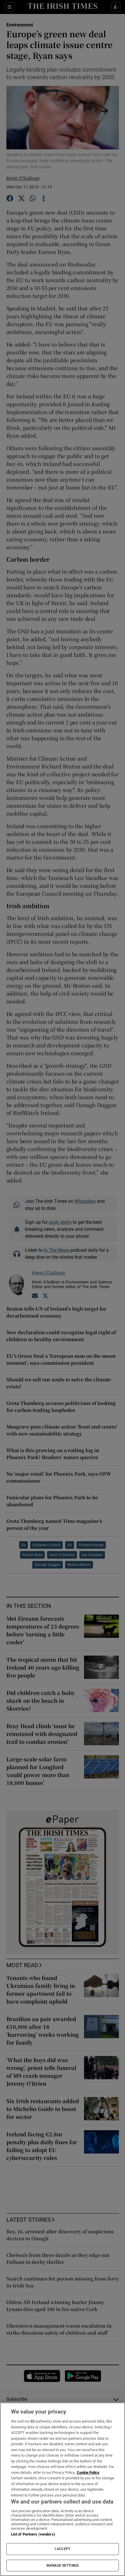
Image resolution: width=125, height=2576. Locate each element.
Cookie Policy (88, 2472)
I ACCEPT (63, 2549)
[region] (63, 2489)
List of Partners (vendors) (33, 2534)
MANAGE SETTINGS (63, 2566)
